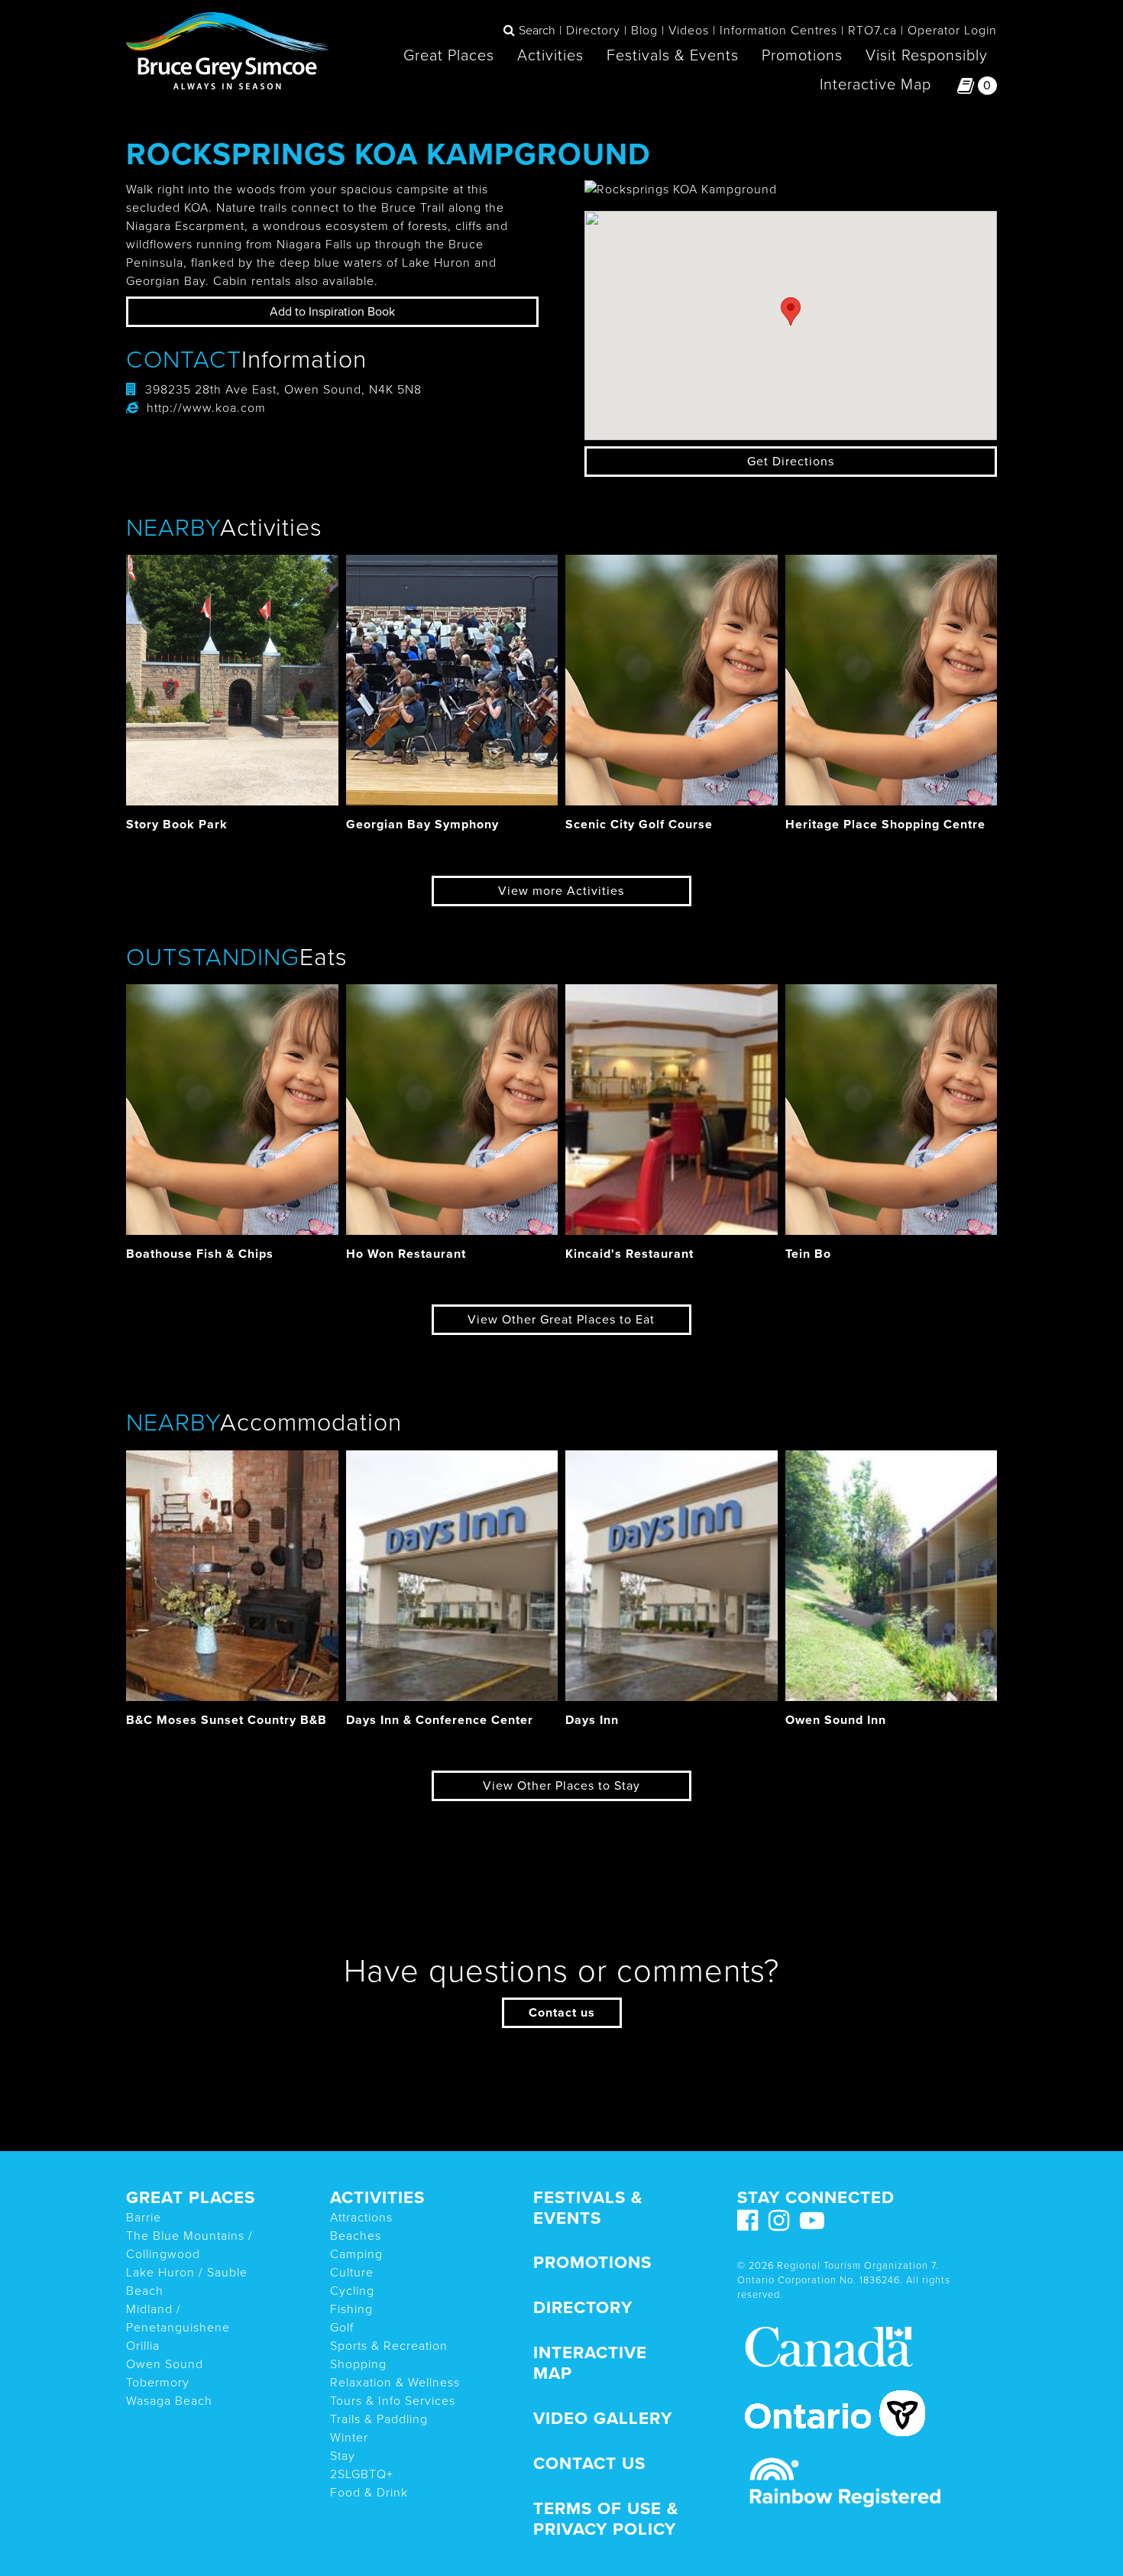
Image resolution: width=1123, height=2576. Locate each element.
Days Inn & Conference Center (440, 1720)
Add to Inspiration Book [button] (332, 312)
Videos (689, 31)
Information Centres (778, 31)
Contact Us (589, 2463)
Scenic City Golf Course (639, 825)
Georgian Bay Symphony (422, 825)
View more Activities (561, 891)
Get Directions (791, 462)
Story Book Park (177, 825)
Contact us (562, 2013)
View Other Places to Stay (561, 1786)
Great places (191, 2197)
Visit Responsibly (927, 56)
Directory (593, 31)
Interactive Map (875, 85)
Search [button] (537, 31)
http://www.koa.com (206, 408)
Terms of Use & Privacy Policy (606, 2519)
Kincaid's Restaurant (629, 1254)
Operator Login (952, 31)
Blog (644, 31)
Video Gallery (603, 2418)
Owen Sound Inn (836, 1720)
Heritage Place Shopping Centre (885, 825)
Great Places (449, 56)
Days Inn (592, 1720)
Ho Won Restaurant (406, 1254)
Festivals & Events (673, 56)
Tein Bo (808, 1254)
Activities (550, 56)
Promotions (802, 56)
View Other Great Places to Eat (561, 1320)
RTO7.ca (872, 31)
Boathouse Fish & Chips (200, 1254)
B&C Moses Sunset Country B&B (227, 1720)
